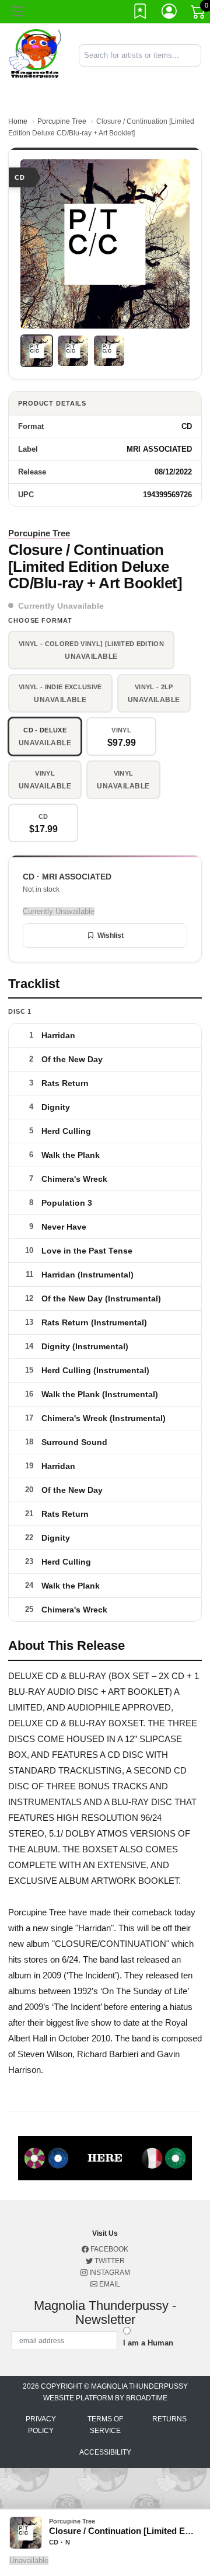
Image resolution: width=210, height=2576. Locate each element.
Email (109, 2284)
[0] (199, 14)
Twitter (109, 2261)
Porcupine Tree (62, 121)
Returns (169, 2419)
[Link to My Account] (170, 13)
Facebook (108, 2249)
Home (18, 121)
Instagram (109, 2273)
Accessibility (105, 2452)
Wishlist (111, 936)
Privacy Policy (41, 2425)
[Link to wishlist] (141, 13)
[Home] (35, 55)
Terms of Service (105, 2425)
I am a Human (148, 2343)
